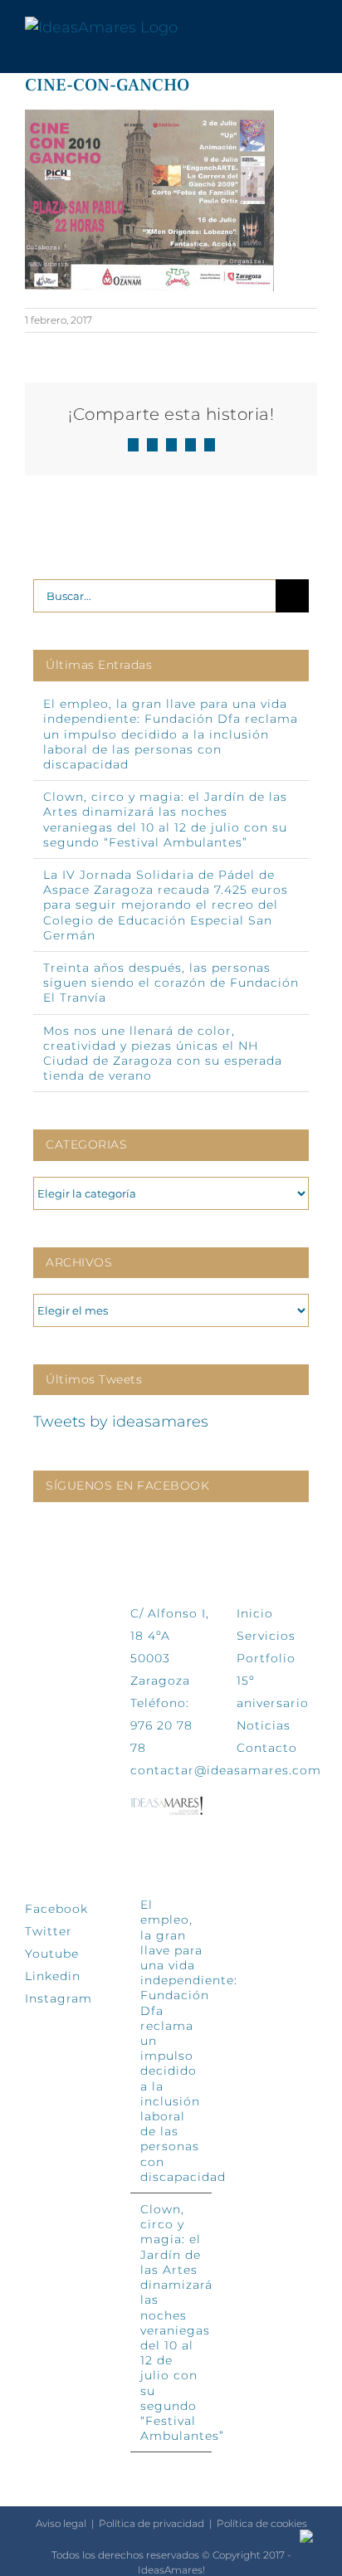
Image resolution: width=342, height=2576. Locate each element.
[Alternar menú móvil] (310, 28)
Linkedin (53, 1976)
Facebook (56, 1909)
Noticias (264, 1725)
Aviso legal (61, 2523)
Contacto (267, 1748)
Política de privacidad (151, 2523)
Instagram (59, 1998)
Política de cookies (262, 2523)
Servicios (266, 1636)
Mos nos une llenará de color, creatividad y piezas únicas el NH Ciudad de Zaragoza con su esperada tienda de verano (163, 1054)
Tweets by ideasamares (121, 1422)
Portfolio (266, 1658)
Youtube (52, 1954)
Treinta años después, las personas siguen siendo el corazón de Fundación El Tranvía (171, 983)
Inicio (255, 1613)
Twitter (49, 1931)
